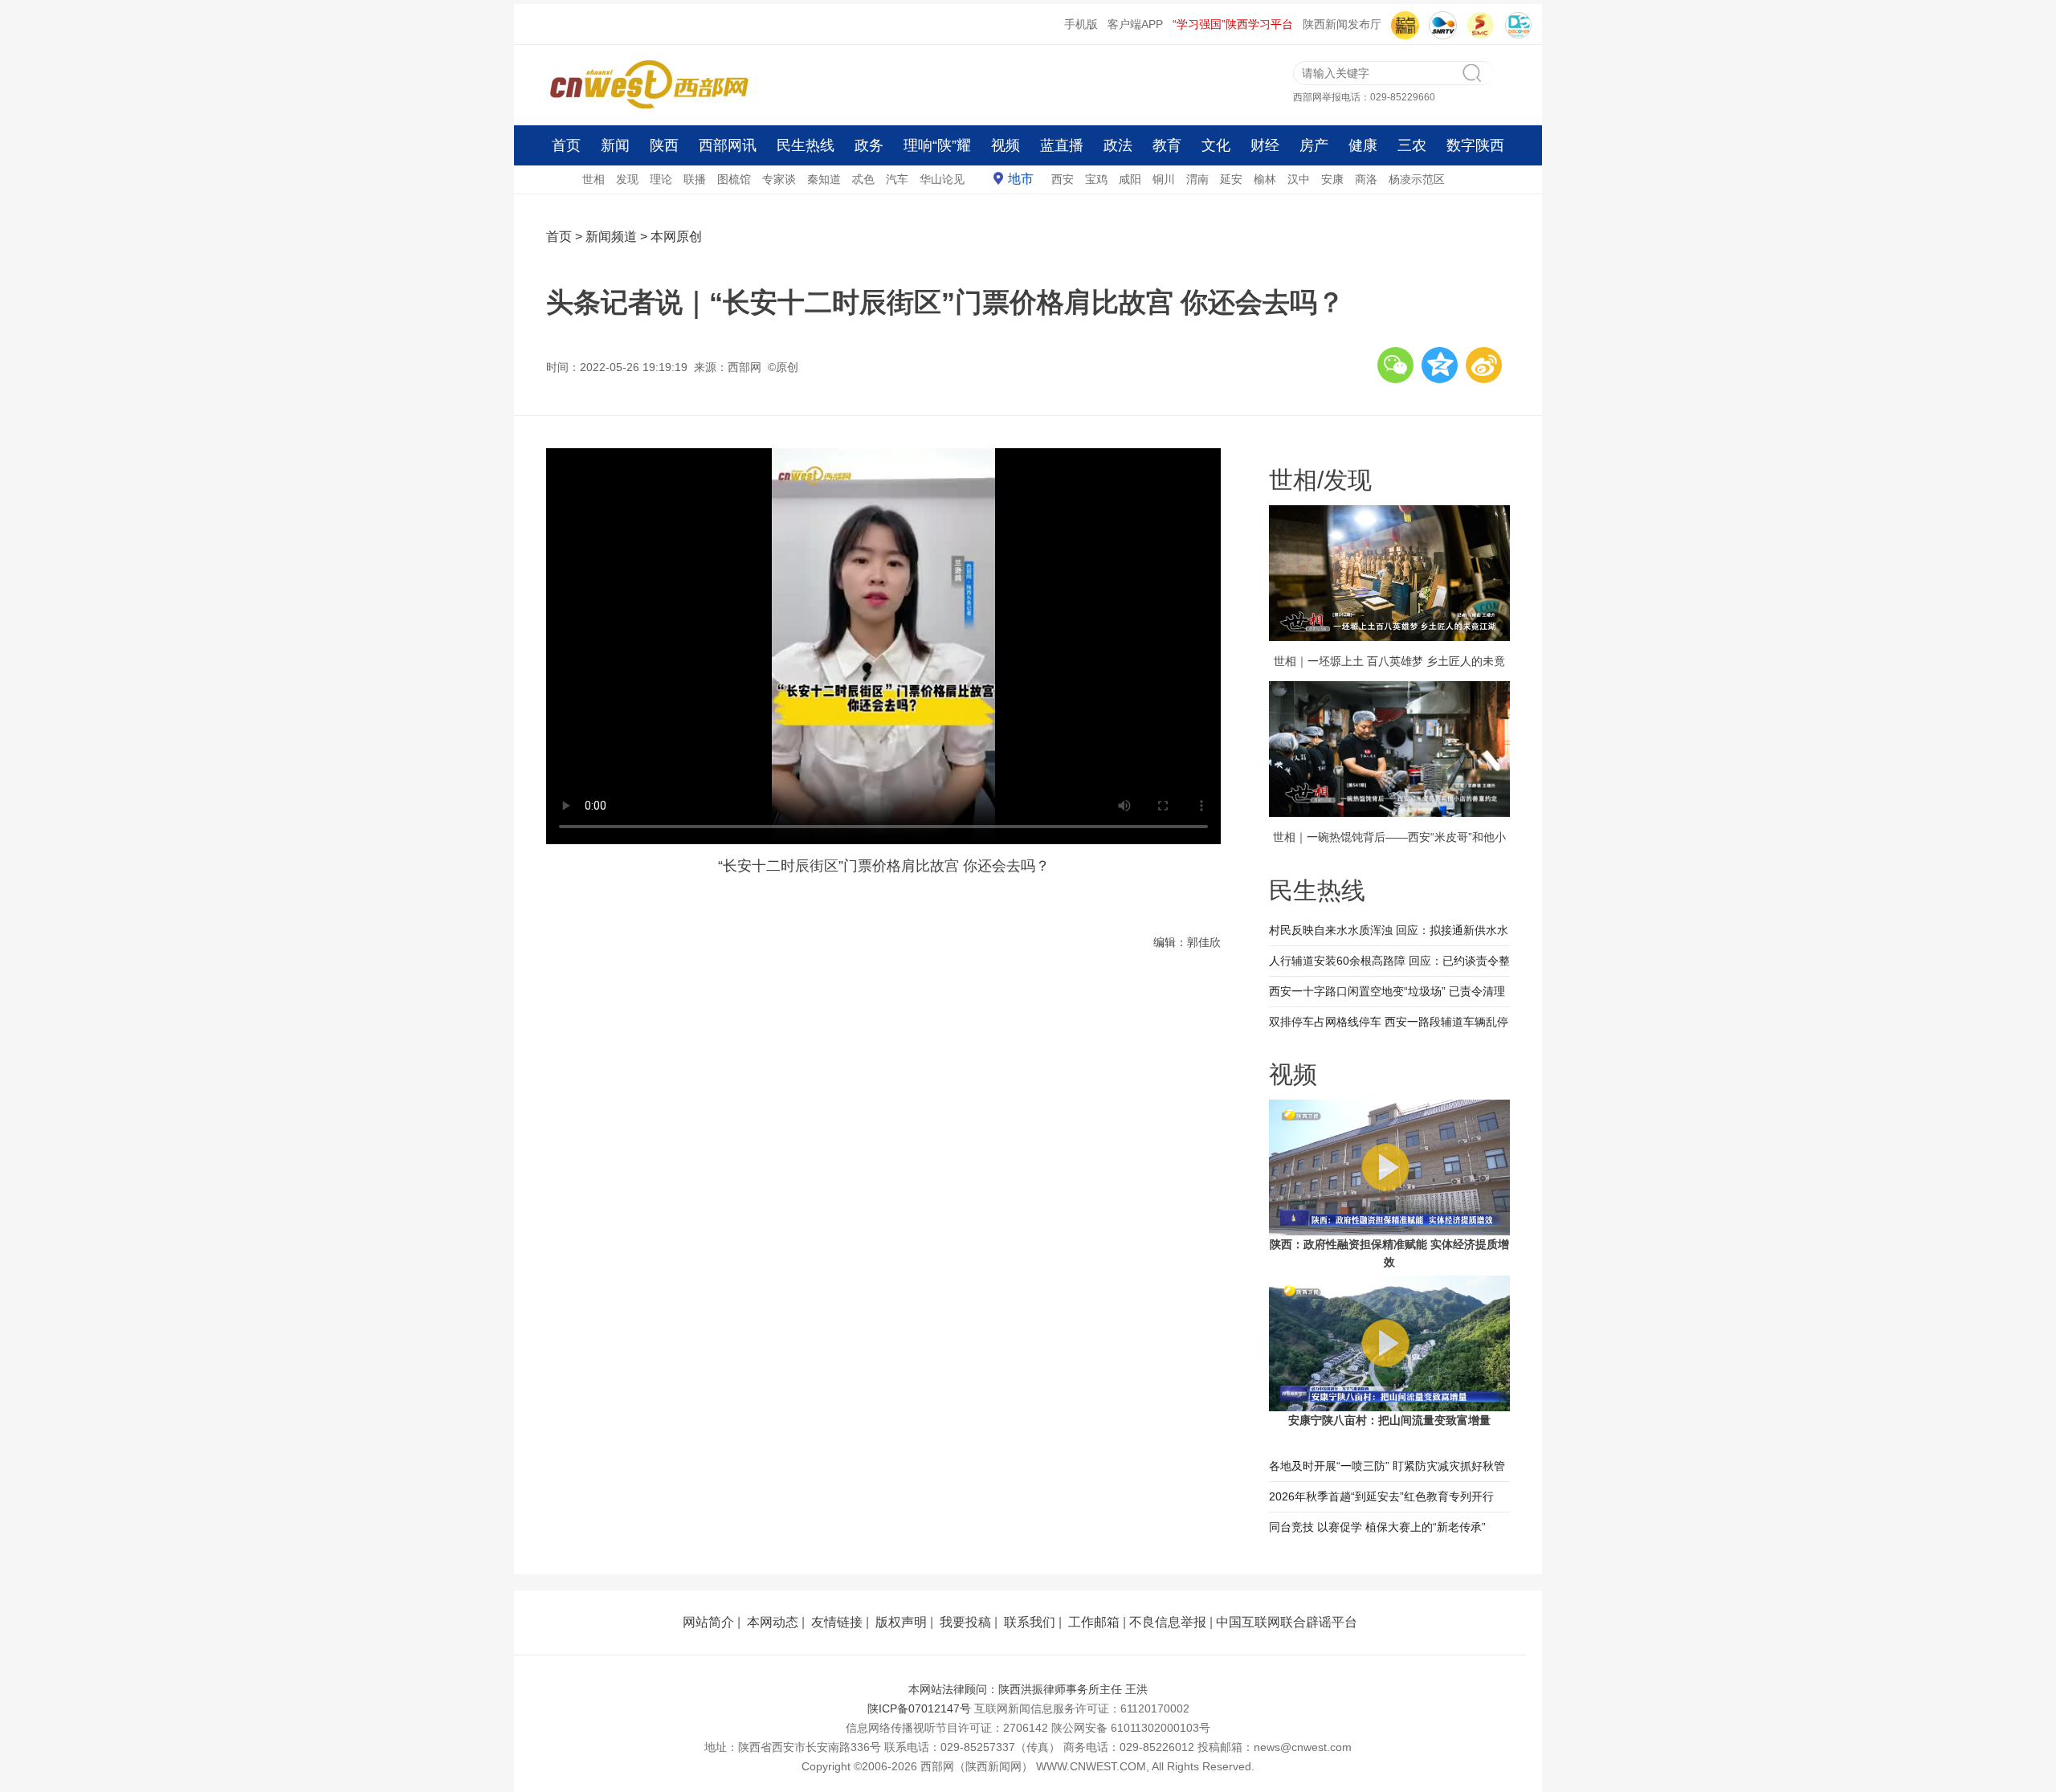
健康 (1363, 145)
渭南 (1197, 179)
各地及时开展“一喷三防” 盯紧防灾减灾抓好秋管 (1387, 1466)
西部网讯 (728, 145)
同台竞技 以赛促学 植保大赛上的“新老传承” (1377, 1527)
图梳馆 (734, 179)
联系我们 (1030, 1622)
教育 (1167, 145)
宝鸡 (1096, 179)
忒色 (863, 179)
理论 (661, 179)
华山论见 (942, 179)
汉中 (1299, 179)
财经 (1265, 145)
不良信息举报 (1168, 1622)
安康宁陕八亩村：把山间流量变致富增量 (1389, 1420)
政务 (869, 145)
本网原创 (676, 237)
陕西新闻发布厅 (1342, 24)
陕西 (664, 145)
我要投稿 (965, 1622)
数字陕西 (1475, 145)
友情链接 (837, 1622)
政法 (1118, 145)
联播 (695, 179)
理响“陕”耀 (937, 145)
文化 (1216, 145)
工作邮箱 (1094, 1622)
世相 (594, 179)
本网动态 (773, 1622)
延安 (1231, 179)
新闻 (615, 145)
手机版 (1081, 24)
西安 (1063, 179)
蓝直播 (1062, 145)
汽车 (897, 179)
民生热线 (806, 145)
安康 (1332, 179)
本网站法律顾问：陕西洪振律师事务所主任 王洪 (1028, 1689)
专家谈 (779, 179)
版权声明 (901, 1622)
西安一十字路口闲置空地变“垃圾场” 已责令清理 (1387, 991)
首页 (566, 145)
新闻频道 (611, 237)
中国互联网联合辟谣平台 (1287, 1622)
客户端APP (1135, 24)
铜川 (1164, 179)
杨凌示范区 (1417, 179)
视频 (1006, 145)
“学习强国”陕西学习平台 (1233, 24)
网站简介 (708, 1622)
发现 (627, 179)
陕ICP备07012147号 (919, 1708)
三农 (1412, 145)
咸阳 (1130, 179)
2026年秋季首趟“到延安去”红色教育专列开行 (1381, 1496)
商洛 (1366, 179)
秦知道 (824, 179)
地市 (1021, 179)
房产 (1314, 145)
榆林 (1265, 179)
